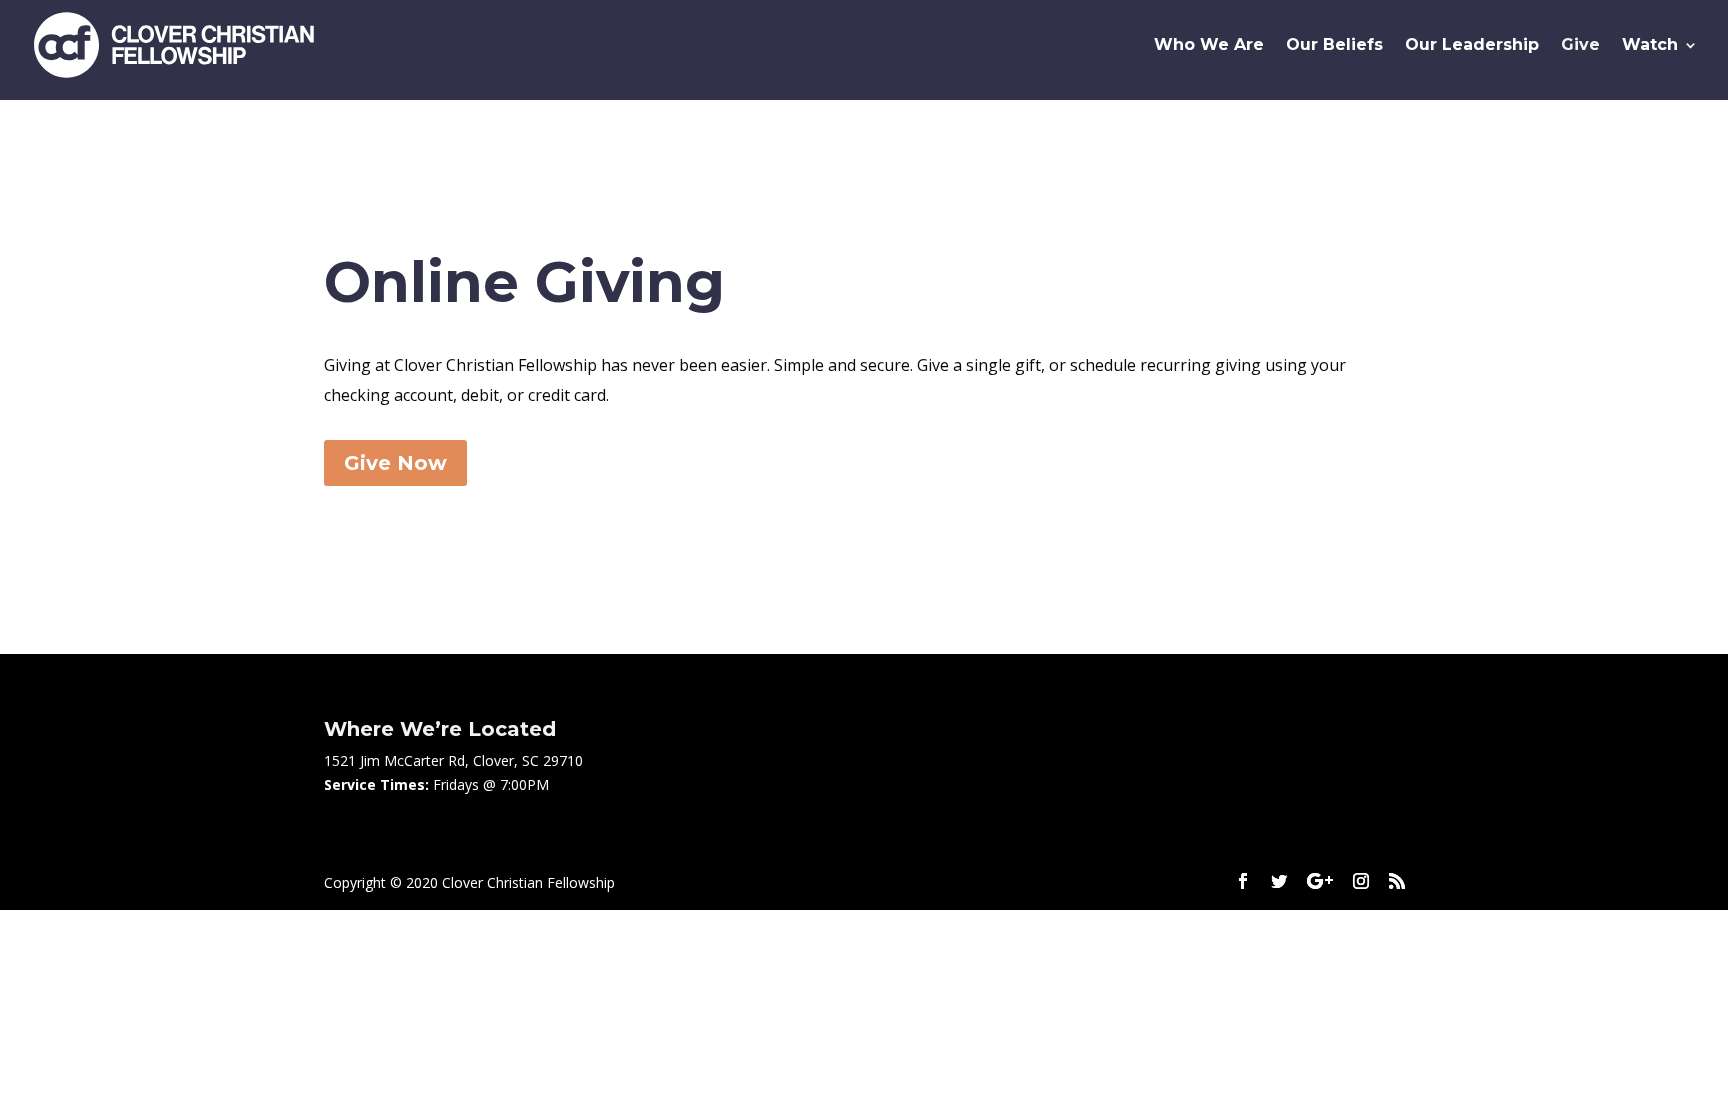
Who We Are (1209, 46)
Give (1580, 46)
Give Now (395, 463)
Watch (1650, 46)
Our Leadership (1472, 46)
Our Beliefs (1334, 46)
